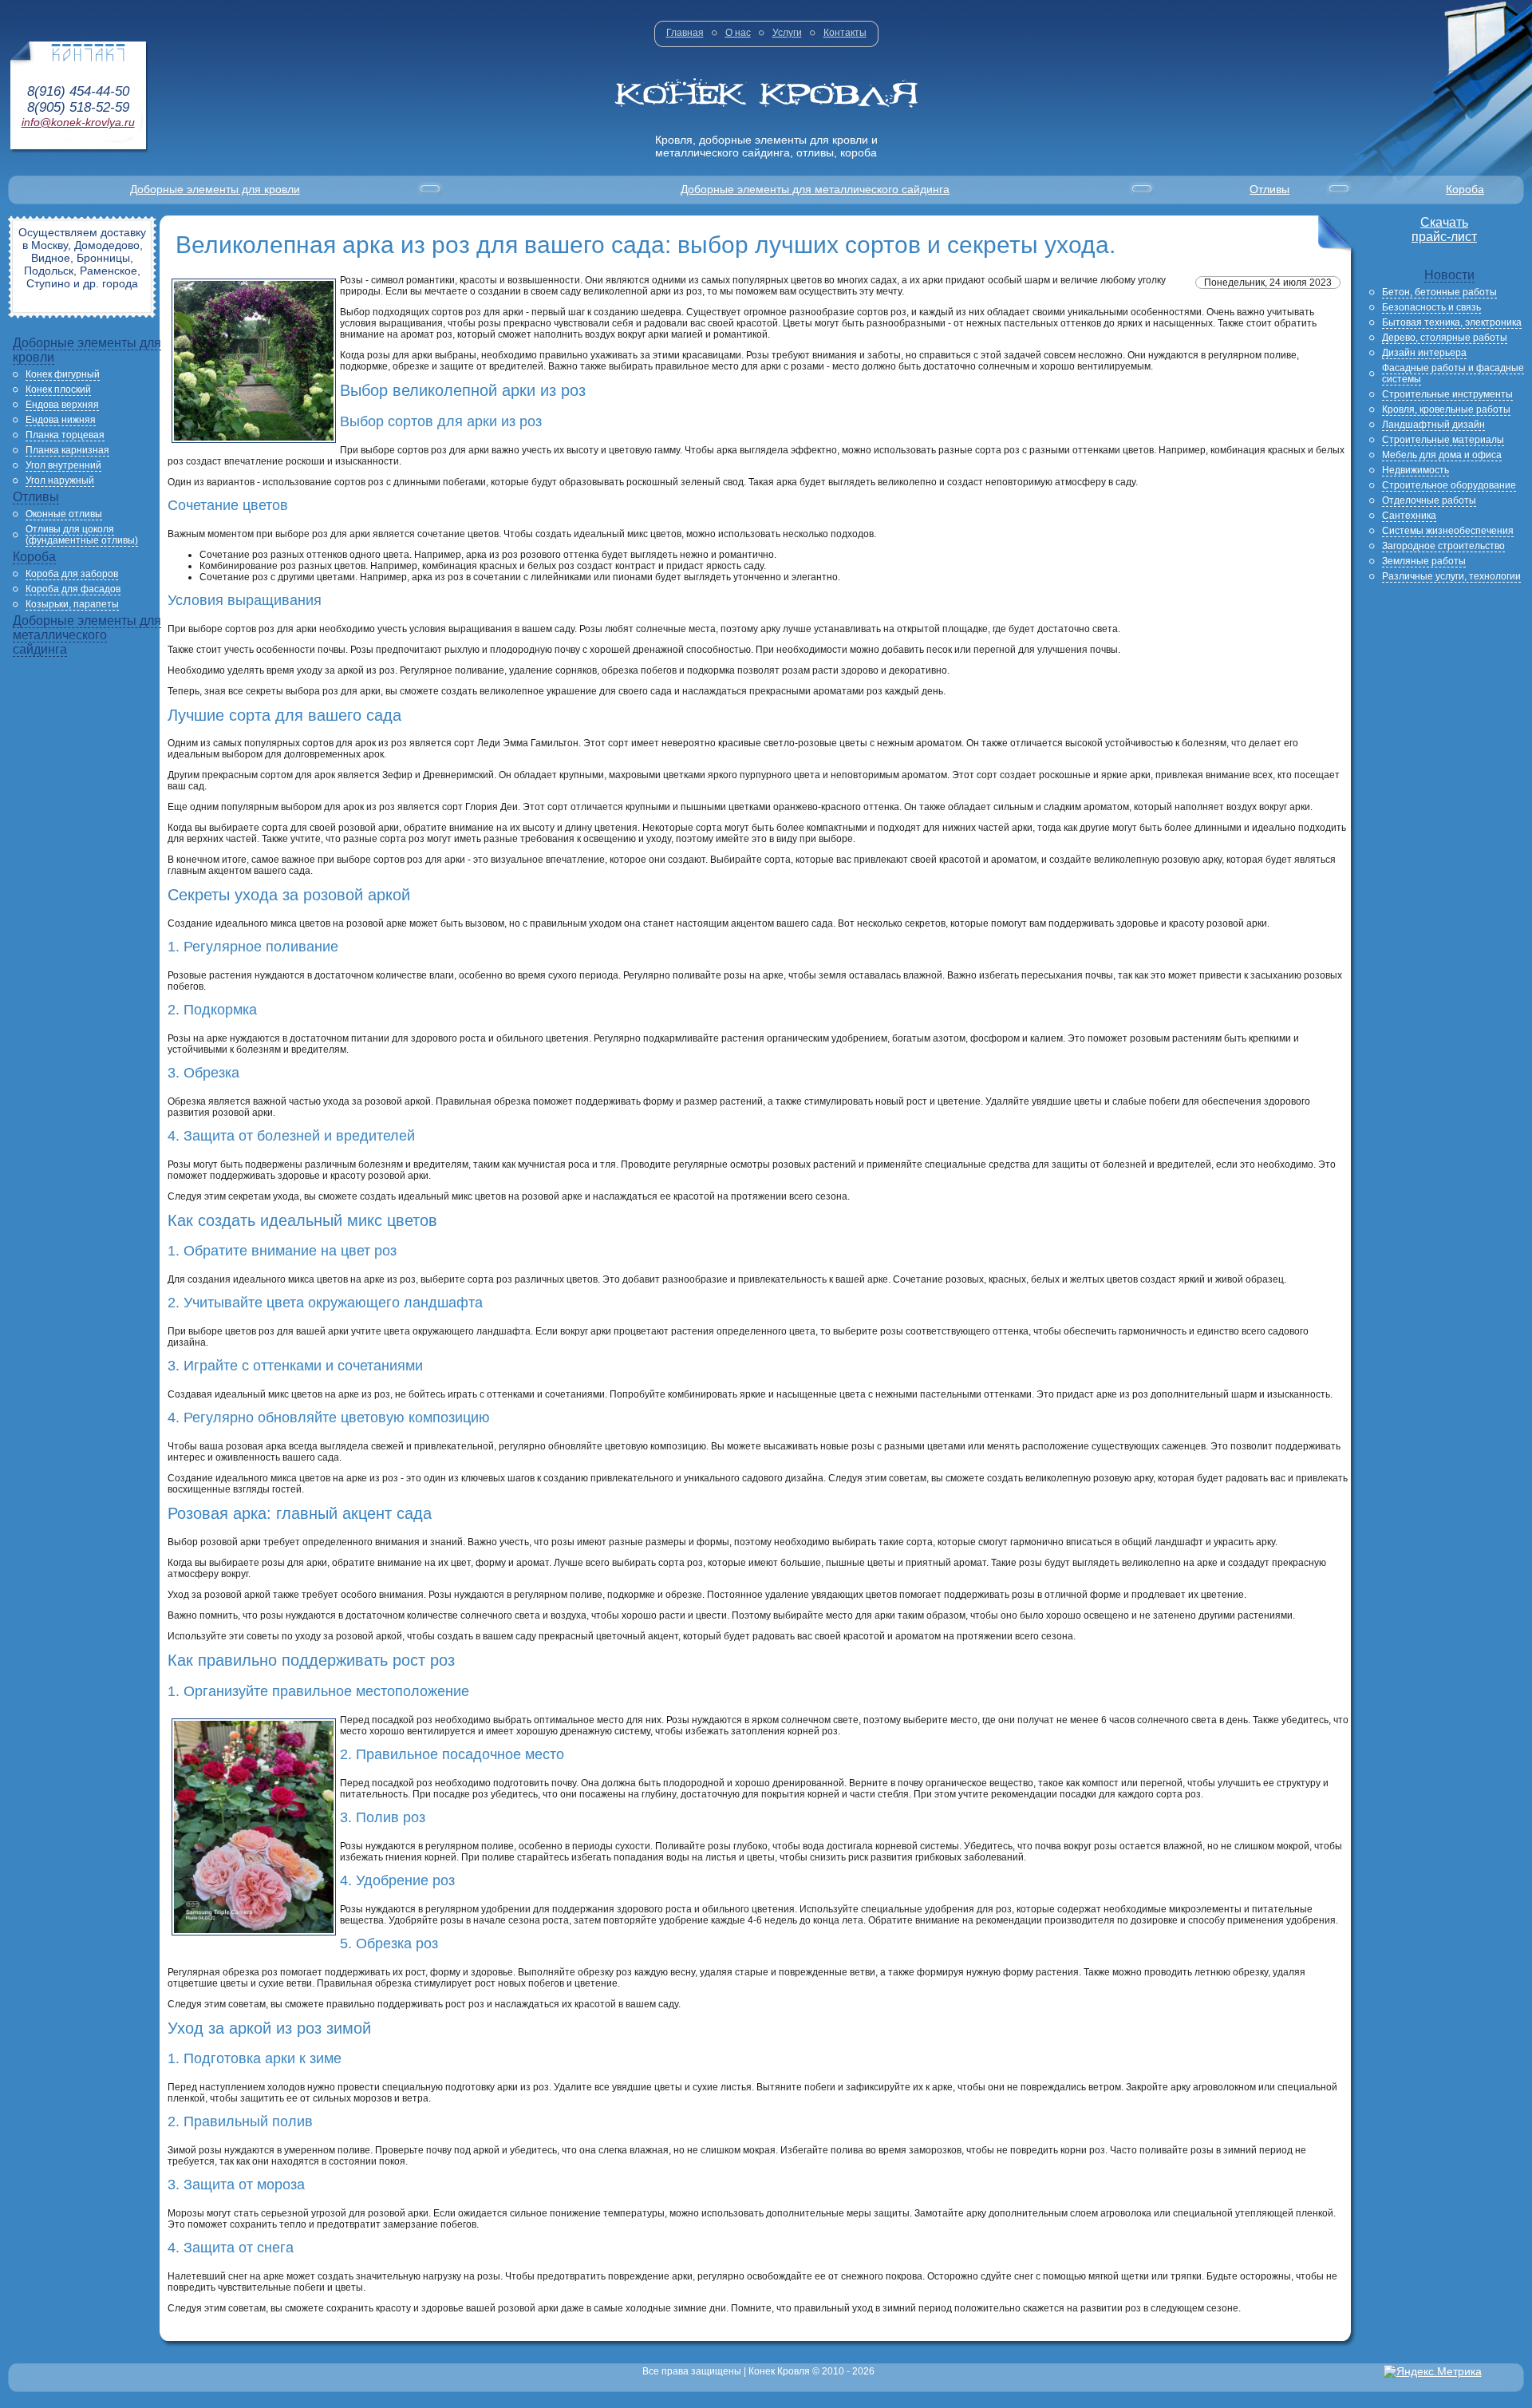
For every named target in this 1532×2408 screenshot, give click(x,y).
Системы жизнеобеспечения (1448, 531)
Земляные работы (1424, 561)
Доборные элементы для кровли (215, 189)
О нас (738, 33)
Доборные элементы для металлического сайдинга (815, 189)
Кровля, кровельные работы (1446, 409)
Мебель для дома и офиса (1442, 455)
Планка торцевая (65, 435)
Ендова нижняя (61, 420)
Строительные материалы (1443, 440)
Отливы (1269, 189)
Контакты (845, 33)
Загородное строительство (1443, 546)
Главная (685, 33)
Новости (1449, 275)
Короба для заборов (72, 574)
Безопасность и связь (1431, 307)
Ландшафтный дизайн (1433, 425)
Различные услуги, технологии (1451, 576)
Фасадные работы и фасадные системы (1453, 374)
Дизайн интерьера (1424, 353)
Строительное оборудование (1449, 485)
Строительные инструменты (1447, 394)
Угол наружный (60, 480)
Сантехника (1409, 516)
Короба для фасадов (73, 589)
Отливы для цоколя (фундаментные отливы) (82, 535)
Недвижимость (1416, 470)
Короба (1465, 189)
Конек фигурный (63, 374)
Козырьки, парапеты (72, 604)
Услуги (787, 33)
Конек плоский (58, 389)
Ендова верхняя (62, 405)
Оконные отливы (64, 514)
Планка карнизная (67, 450)
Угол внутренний (63, 465)
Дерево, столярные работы (1445, 338)
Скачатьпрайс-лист (1444, 229)
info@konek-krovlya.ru (78, 122)
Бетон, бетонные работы (1439, 292)
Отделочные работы (1429, 500)
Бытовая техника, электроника (1452, 322)
